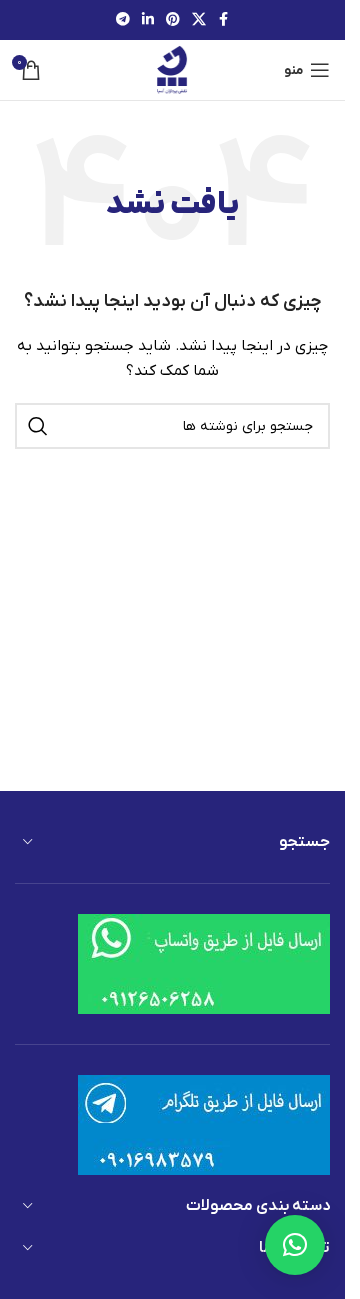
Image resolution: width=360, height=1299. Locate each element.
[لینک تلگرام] (123, 20)
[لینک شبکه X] (199, 20)
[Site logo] (172, 69)
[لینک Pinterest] (173, 20)
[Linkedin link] (148, 20)
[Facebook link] (224, 20)
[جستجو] (38, 426)
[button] (295, 1245)
